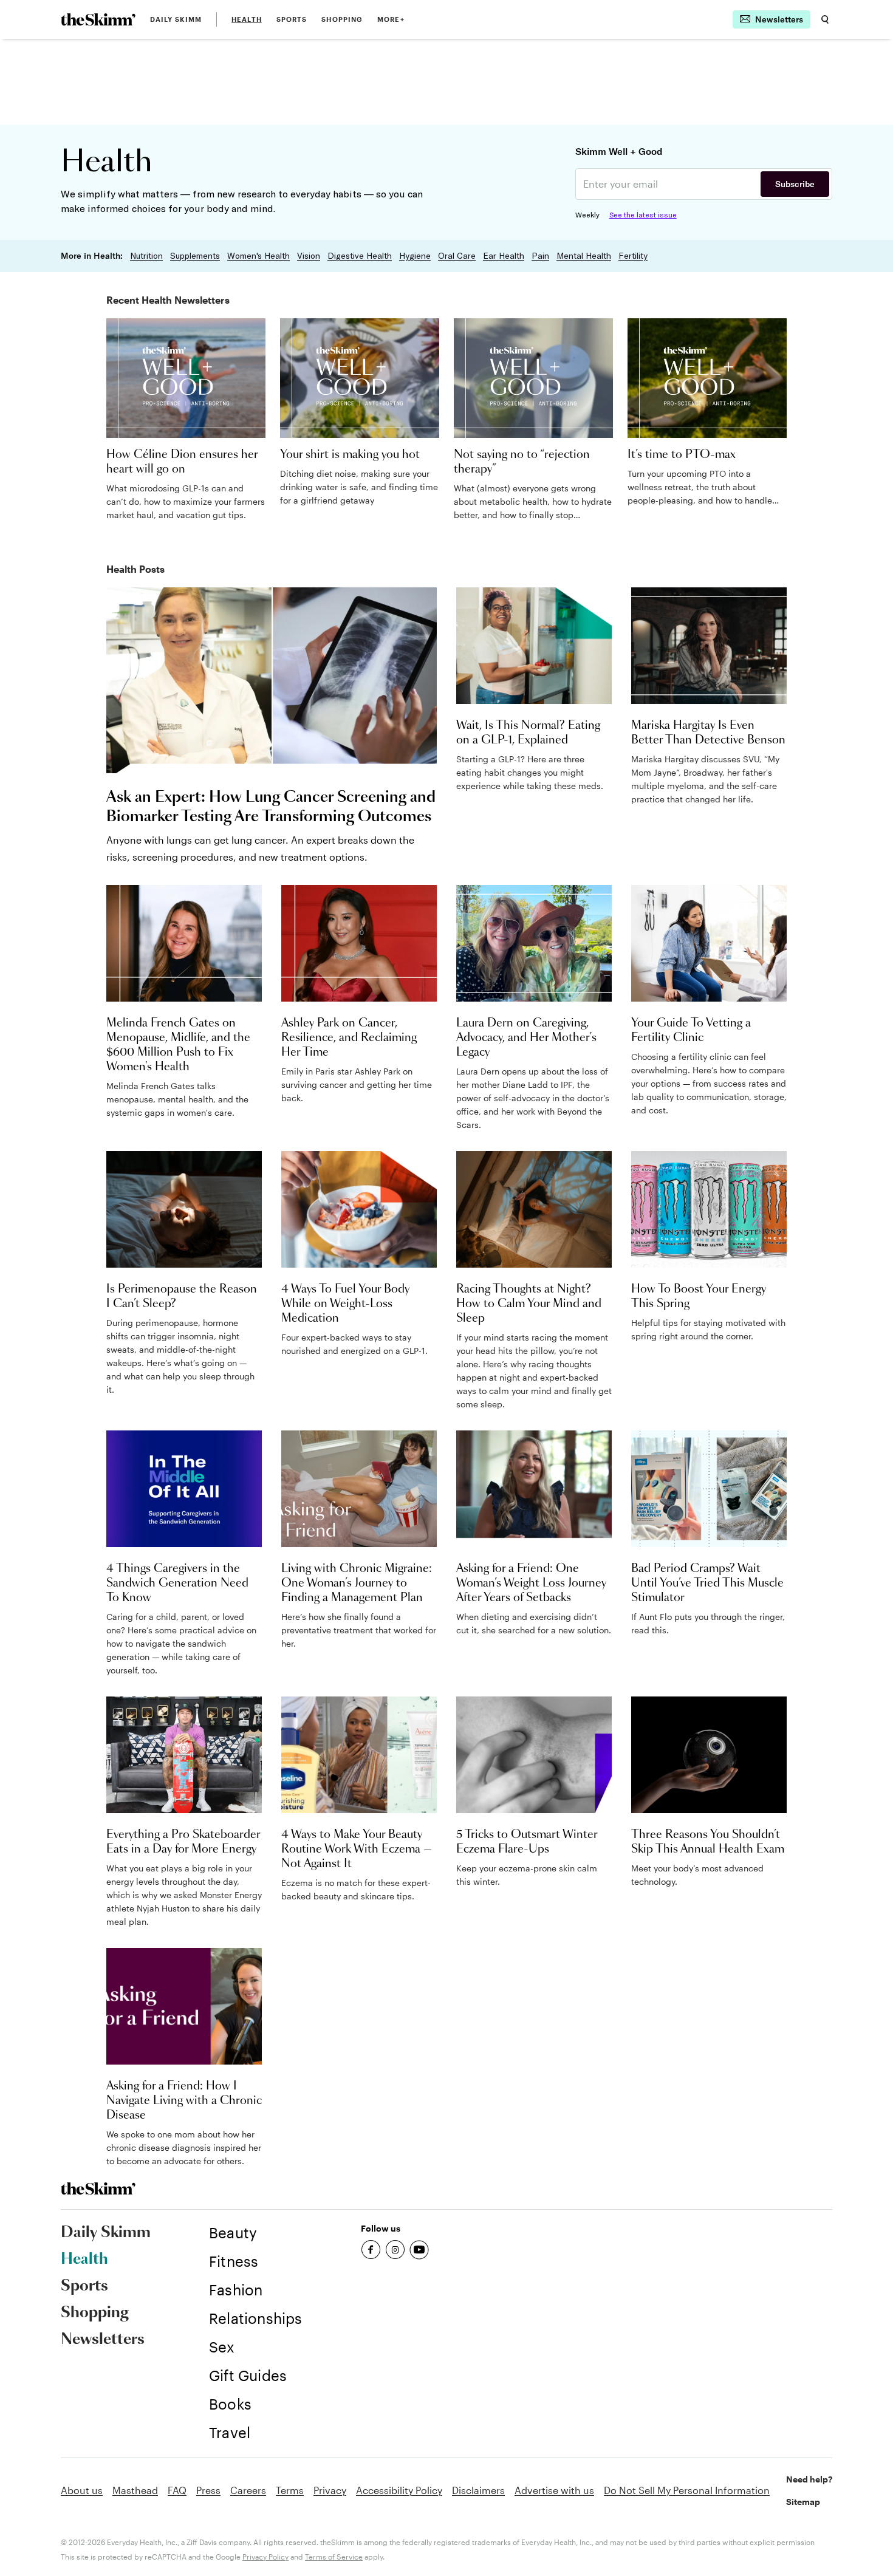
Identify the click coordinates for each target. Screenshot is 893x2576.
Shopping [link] (342, 19)
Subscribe (795, 184)
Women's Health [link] (258, 256)
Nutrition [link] (146, 256)
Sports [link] (292, 19)
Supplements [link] (195, 256)
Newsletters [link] (103, 2340)
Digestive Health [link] (360, 256)
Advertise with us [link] (554, 2490)
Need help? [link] (809, 2479)
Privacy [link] (330, 2490)
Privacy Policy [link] (265, 2557)
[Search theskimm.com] (825, 19)
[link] (98, 19)
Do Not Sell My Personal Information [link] (687, 2490)
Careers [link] (248, 2490)
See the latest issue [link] (643, 215)
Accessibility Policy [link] (399, 2490)
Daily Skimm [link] (176, 19)
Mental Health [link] (584, 256)
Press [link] (208, 2490)
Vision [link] (309, 256)
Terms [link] (290, 2490)
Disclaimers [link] (478, 2490)
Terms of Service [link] (334, 2557)
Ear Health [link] (504, 256)
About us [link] (82, 2490)
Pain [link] (540, 256)
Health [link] (247, 19)
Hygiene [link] (415, 256)
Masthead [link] (135, 2490)
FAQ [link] (177, 2490)
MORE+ (391, 19)
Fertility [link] (633, 256)
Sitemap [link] (803, 2502)
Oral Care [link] (457, 256)
